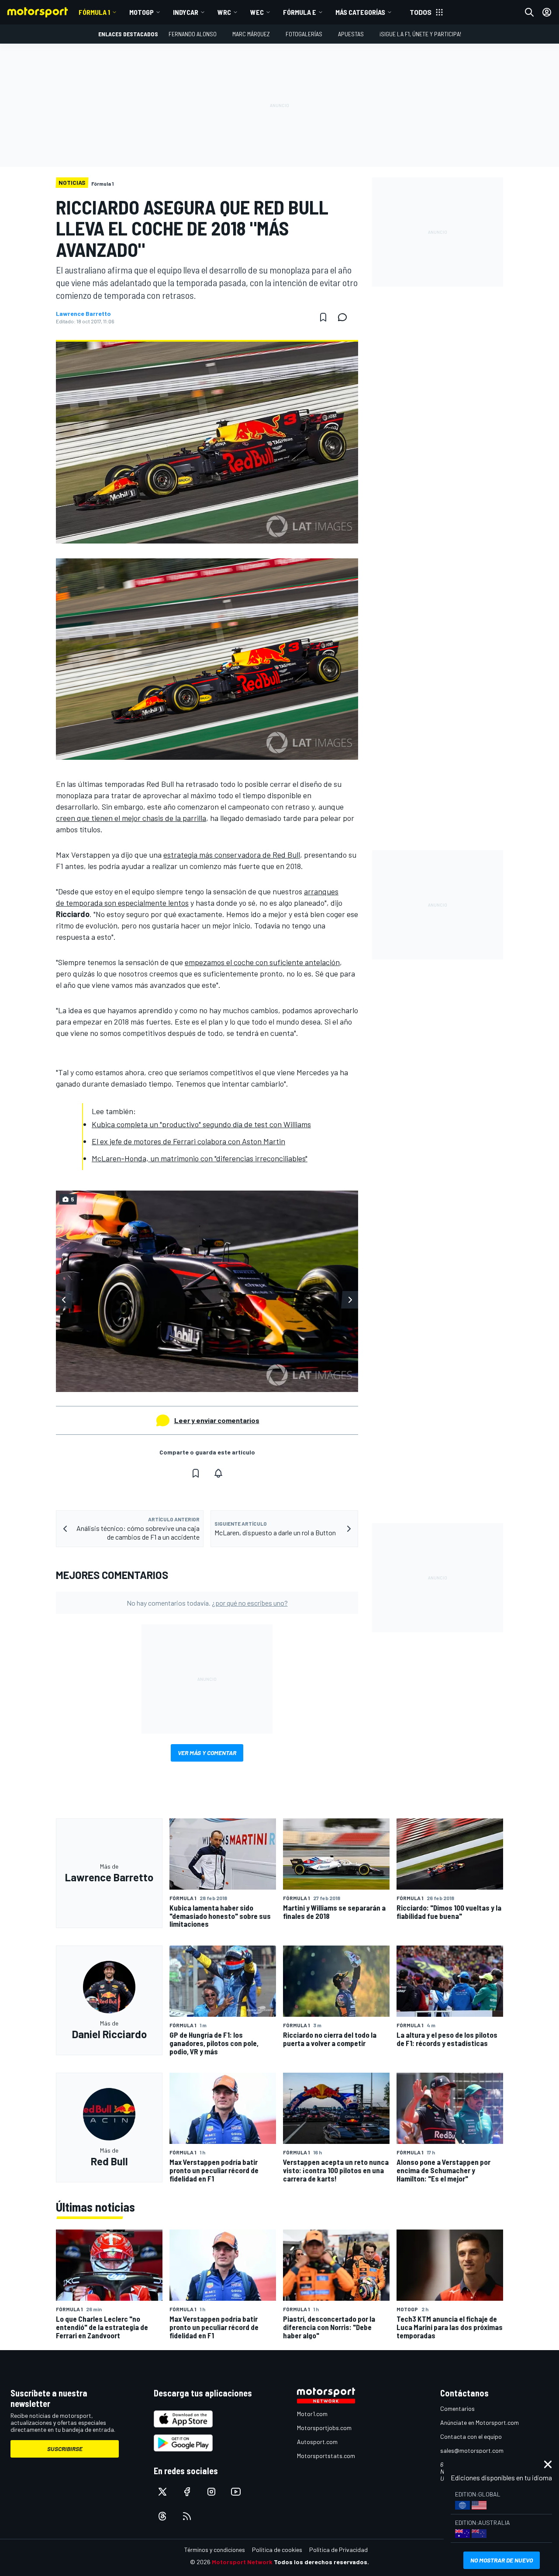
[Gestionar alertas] (218, 1473)
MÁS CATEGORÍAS (360, 12)
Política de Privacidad (338, 2550)
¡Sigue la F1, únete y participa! (420, 34)
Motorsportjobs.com (324, 2428)
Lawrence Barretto (83, 314)
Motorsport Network (242, 2562)
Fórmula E (300, 12)
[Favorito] (323, 317)
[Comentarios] (345, 317)
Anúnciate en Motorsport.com (480, 2422)
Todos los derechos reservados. (321, 2562)
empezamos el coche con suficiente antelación (262, 962)
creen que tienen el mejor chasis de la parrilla (131, 818)
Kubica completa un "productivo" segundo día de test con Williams (201, 1124)
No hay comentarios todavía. (207, 1603)
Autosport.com (317, 2442)
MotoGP (141, 12)
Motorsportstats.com (326, 2456)
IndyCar (186, 12)
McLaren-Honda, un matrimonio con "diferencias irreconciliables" (200, 1158)
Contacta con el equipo (471, 2436)
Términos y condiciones (215, 2550)
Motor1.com (312, 2414)
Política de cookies (277, 2550)
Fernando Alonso (193, 34)
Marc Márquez (251, 34)
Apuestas (351, 34)
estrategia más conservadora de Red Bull (232, 855)
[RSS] (187, 2516)
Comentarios (457, 2408)
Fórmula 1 (94, 12)
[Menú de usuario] (547, 12)
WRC (224, 12)
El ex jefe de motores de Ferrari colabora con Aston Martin (188, 1141)
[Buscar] (529, 12)
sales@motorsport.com (472, 2450)
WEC (257, 12)
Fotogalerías (304, 34)
